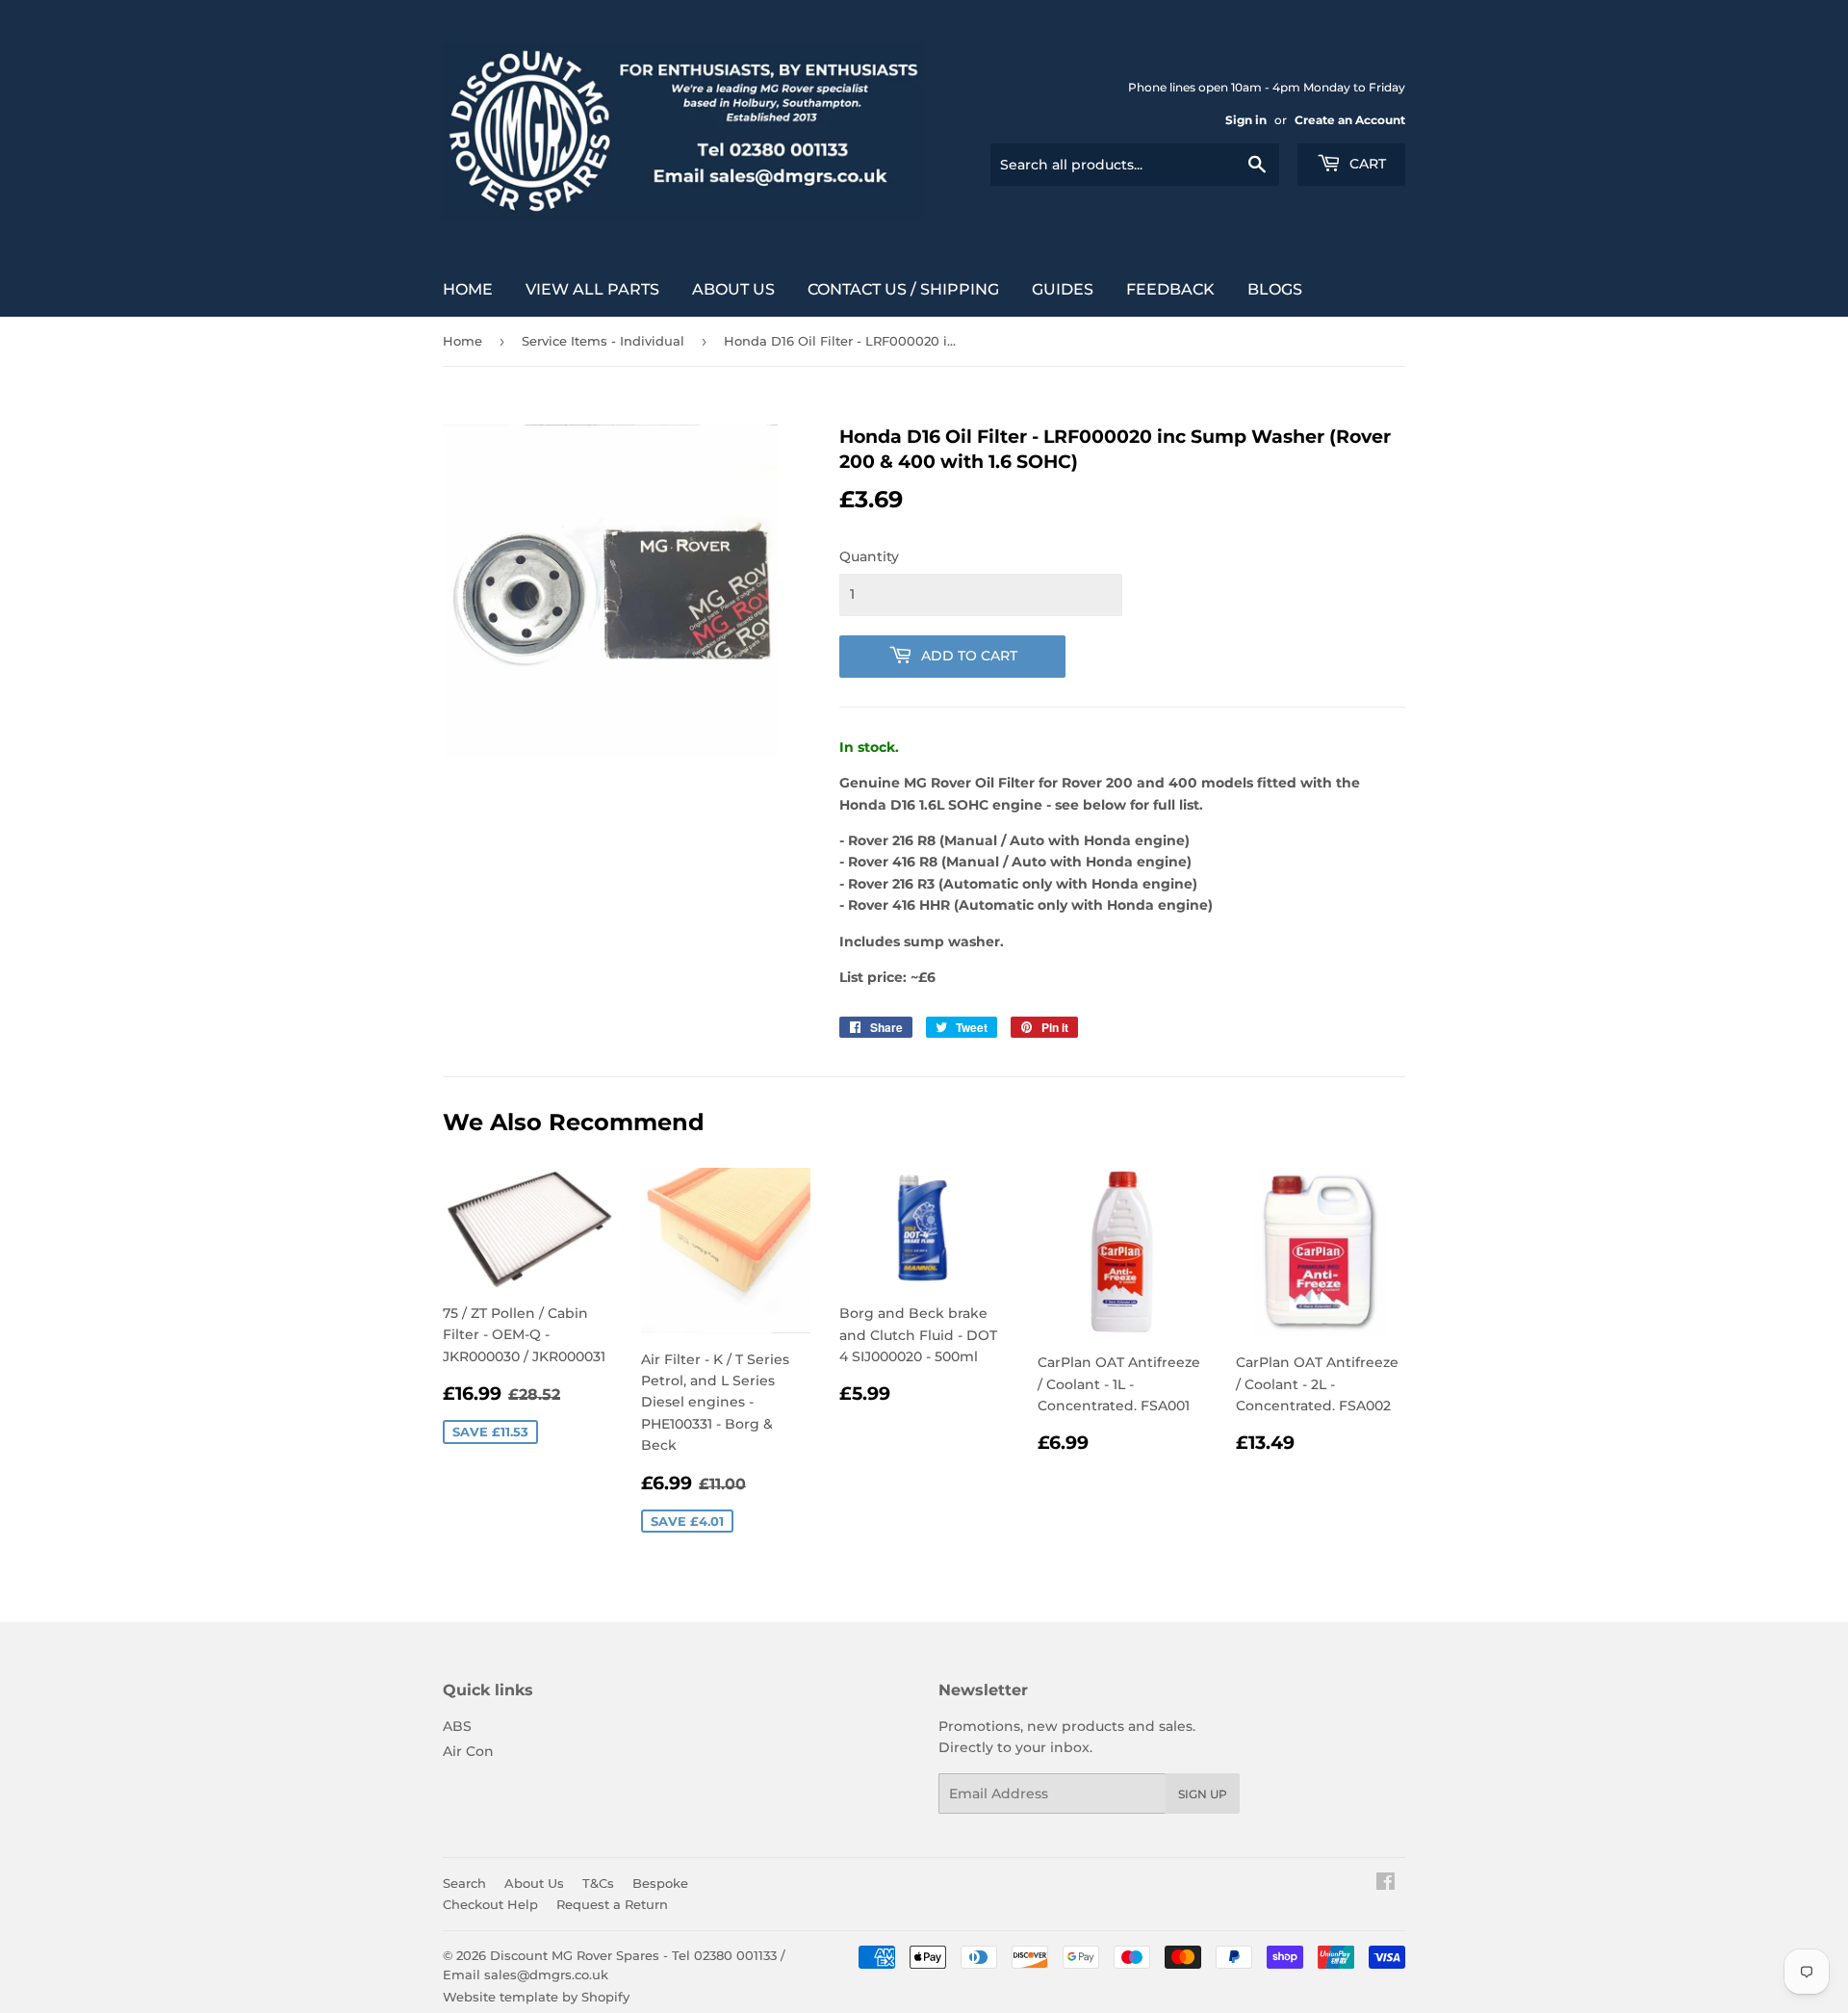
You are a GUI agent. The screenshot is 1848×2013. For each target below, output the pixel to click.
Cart (1366, 164)
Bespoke (660, 1883)
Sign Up (1203, 1794)
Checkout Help (490, 1904)
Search (464, 1883)
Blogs (1275, 289)
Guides (1063, 289)
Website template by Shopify (536, 1997)
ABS (457, 1726)
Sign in (1246, 120)
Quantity (869, 556)
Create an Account (1350, 120)
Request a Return (612, 1904)
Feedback (1170, 289)
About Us (733, 289)
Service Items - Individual (603, 341)
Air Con (468, 1751)
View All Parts (592, 289)
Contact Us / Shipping (903, 289)
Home (468, 289)
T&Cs (598, 1883)
